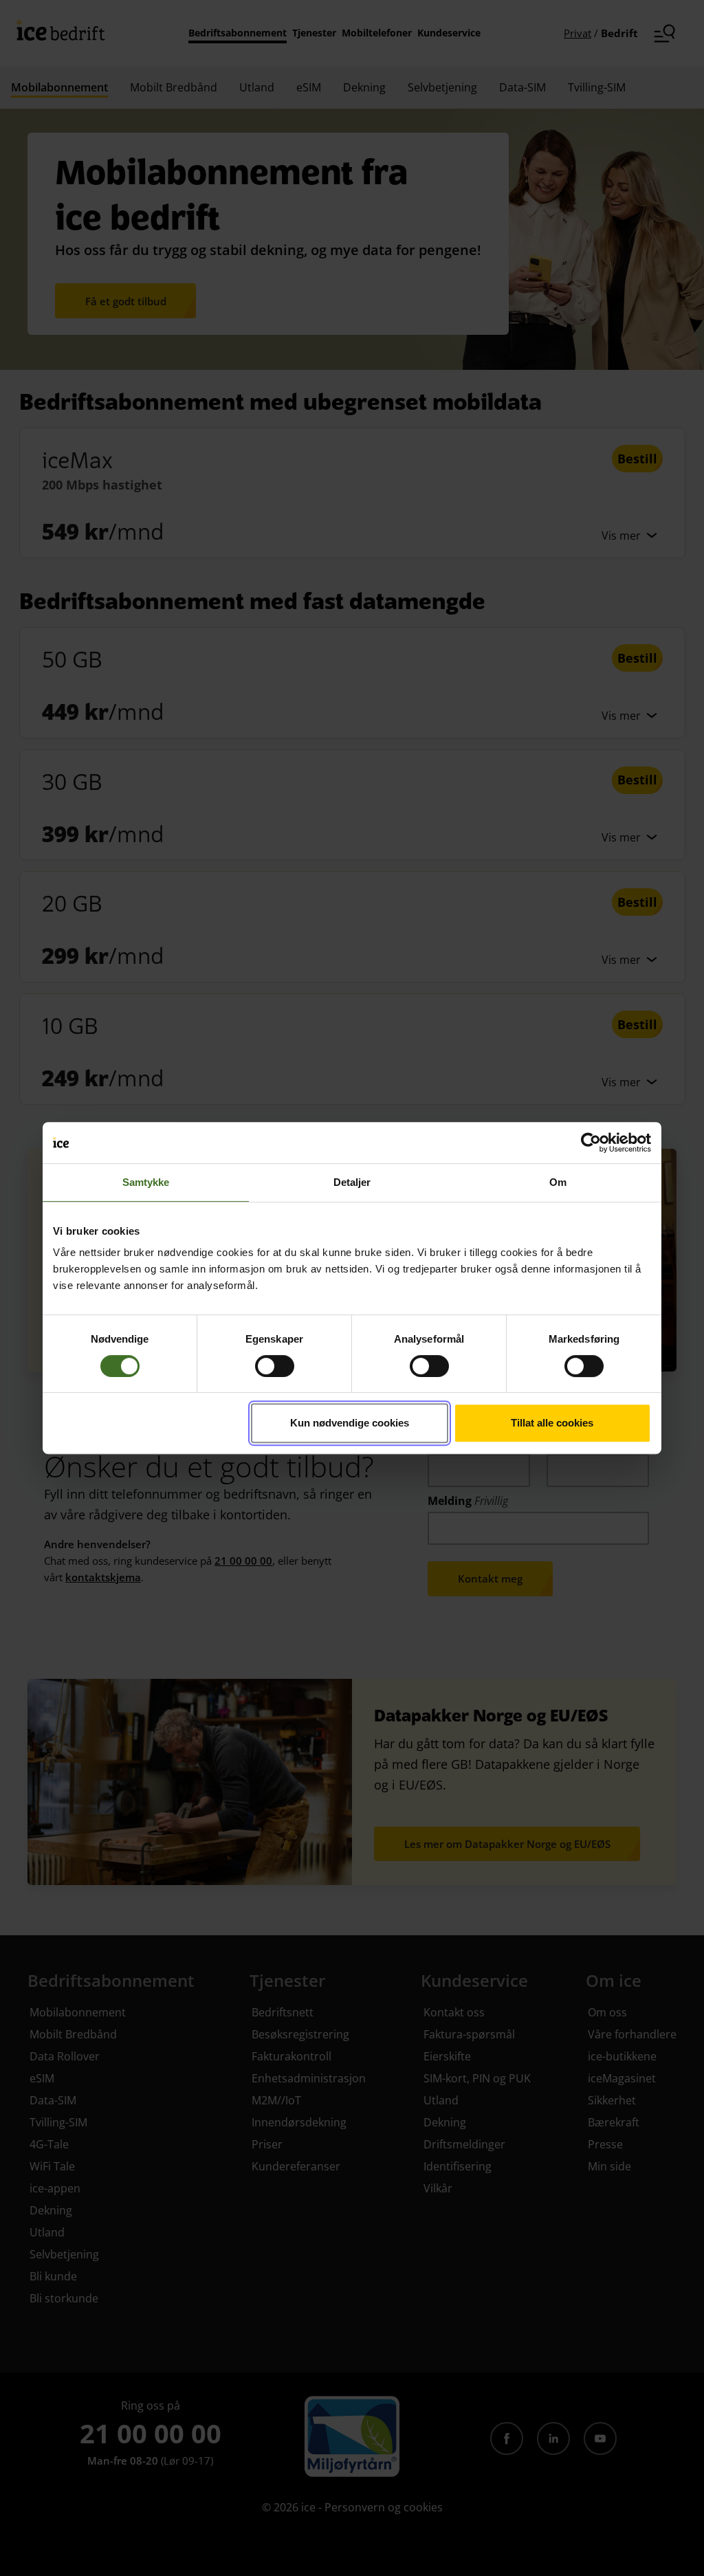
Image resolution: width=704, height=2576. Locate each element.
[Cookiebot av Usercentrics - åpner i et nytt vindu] (591, 1143)
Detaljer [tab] (352, 1182)
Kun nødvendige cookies (350, 1423)
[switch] (275, 1366)
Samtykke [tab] (146, 1182)
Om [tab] (558, 1182)
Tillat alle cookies (552, 1423)
